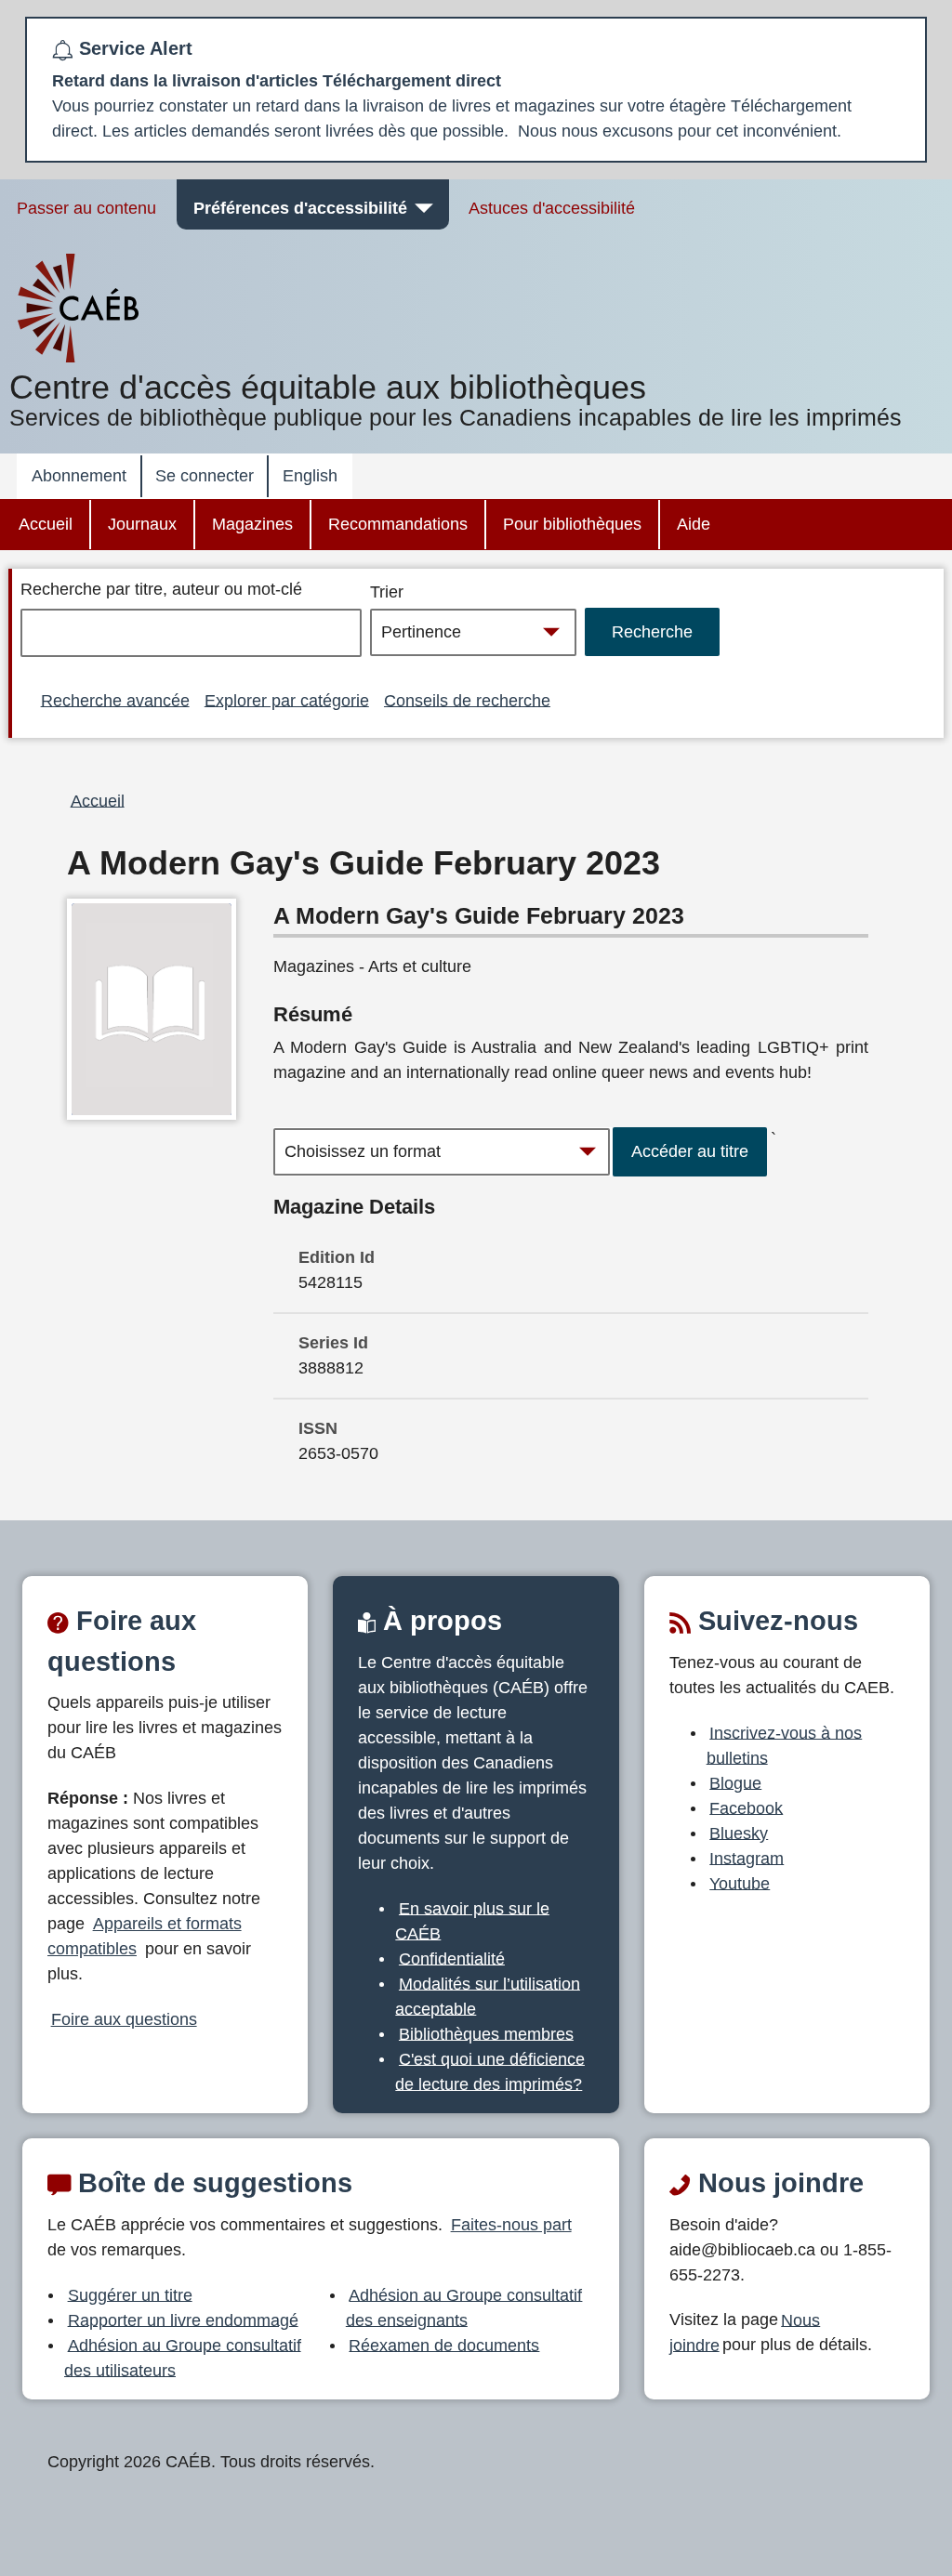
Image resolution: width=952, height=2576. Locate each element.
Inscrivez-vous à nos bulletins (785, 1745)
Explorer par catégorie (287, 700)
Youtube (740, 1883)
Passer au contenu (86, 208)
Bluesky (739, 1833)
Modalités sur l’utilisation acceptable (488, 1996)
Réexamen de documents (444, 2345)
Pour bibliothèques (572, 524)
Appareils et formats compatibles (145, 1936)
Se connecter (205, 476)
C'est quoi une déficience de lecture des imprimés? (490, 2071)
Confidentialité (452, 1958)
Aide (694, 524)
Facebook (746, 1807)
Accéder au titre (690, 1151)
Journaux (142, 524)
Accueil (46, 524)
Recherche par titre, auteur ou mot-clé (161, 589)
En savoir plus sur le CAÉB (472, 1920)
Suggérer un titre (130, 2294)
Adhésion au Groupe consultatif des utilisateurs (183, 2357)
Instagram (747, 1858)
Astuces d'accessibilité (552, 208)
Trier (387, 592)
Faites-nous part (511, 2225)
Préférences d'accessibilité (300, 208)
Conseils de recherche (467, 700)
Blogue (735, 1782)
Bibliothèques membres (486, 2033)
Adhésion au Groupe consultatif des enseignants (464, 2307)
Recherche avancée (115, 700)
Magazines (252, 524)
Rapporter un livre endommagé (183, 2320)
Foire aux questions (124, 2019)
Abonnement (79, 476)
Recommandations (398, 524)
